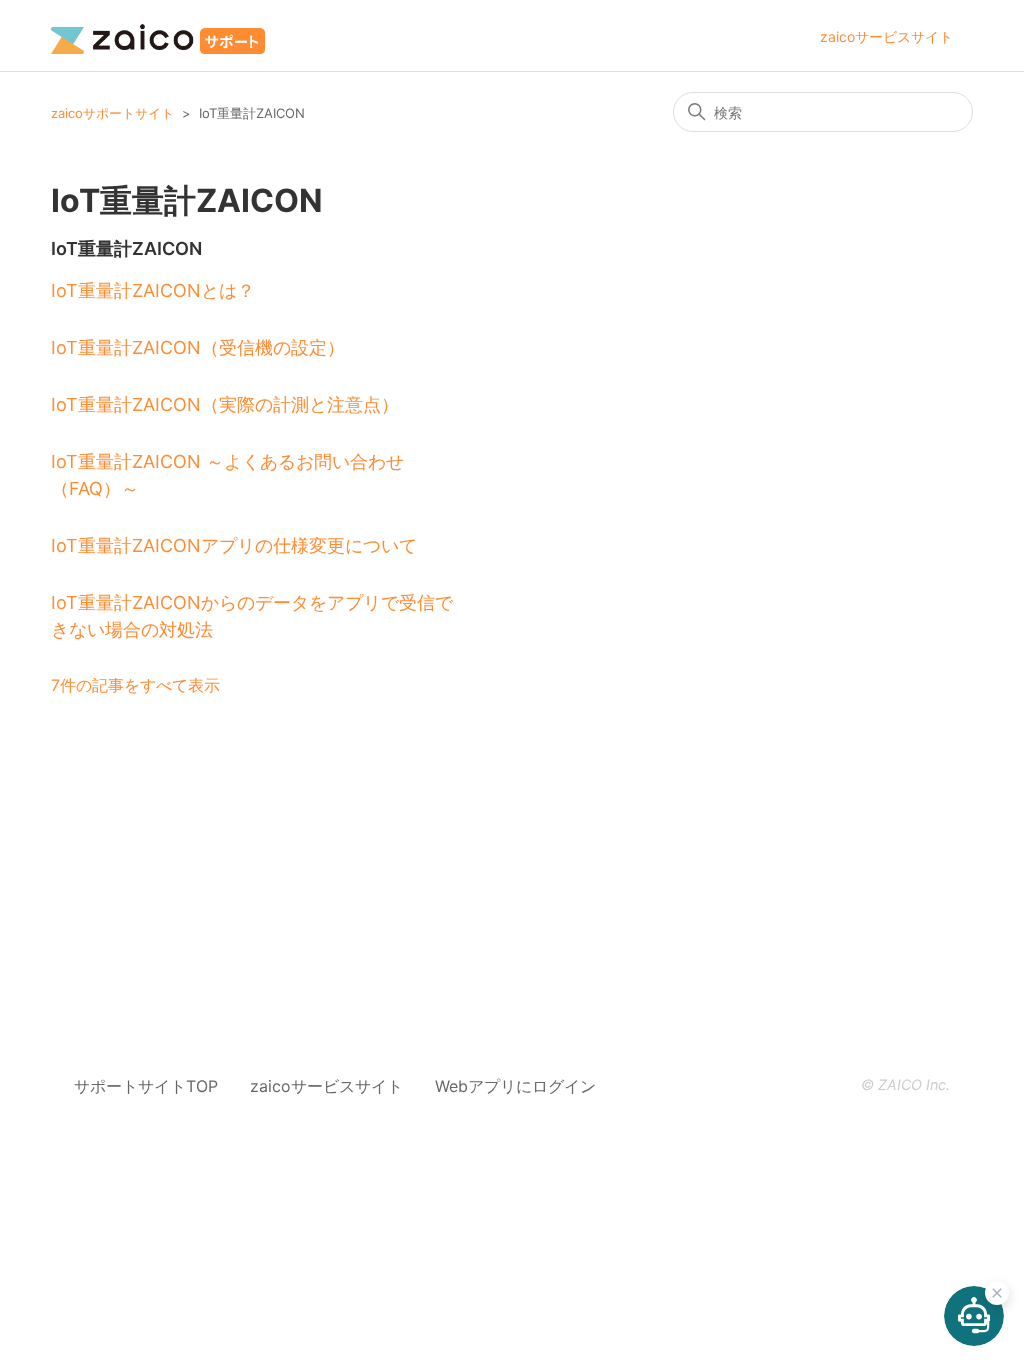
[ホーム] (158, 35)
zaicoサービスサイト (886, 36)
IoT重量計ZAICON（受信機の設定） (198, 347)
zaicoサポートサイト (112, 113)
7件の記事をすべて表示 (135, 685)
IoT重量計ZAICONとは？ (153, 290)
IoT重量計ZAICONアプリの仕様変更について (234, 545)
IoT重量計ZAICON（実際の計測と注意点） (225, 404)
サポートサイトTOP (146, 1086)
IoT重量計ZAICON (126, 248)
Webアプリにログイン (515, 1086)
